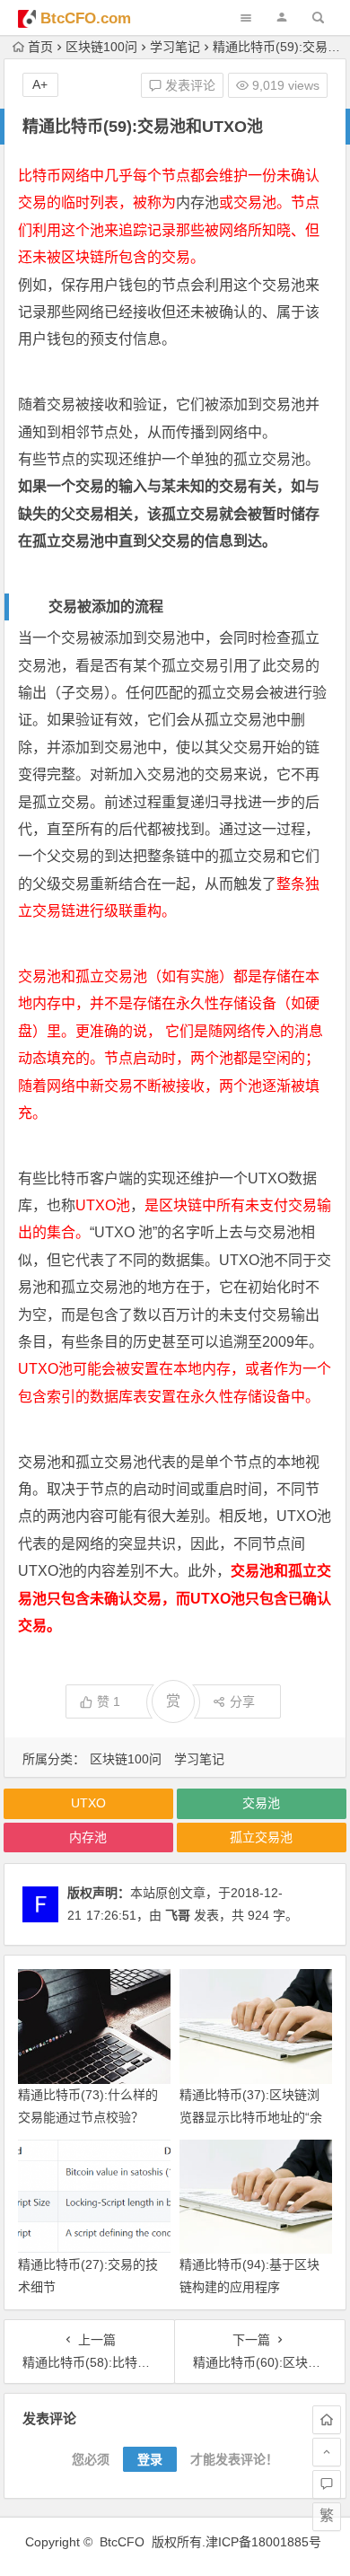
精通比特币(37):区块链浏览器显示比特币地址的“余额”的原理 (251, 2117)
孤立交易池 (269, 459)
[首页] (327, 2420)
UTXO (268, 1178)
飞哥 (178, 1915)
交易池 (261, 1803)
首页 (40, 47)
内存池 (197, 202)
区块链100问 (101, 47)
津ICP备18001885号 (265, 2542)
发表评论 (188, 85)
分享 (242, 1701)
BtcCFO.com (86, 18)
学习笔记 (175, 47)
